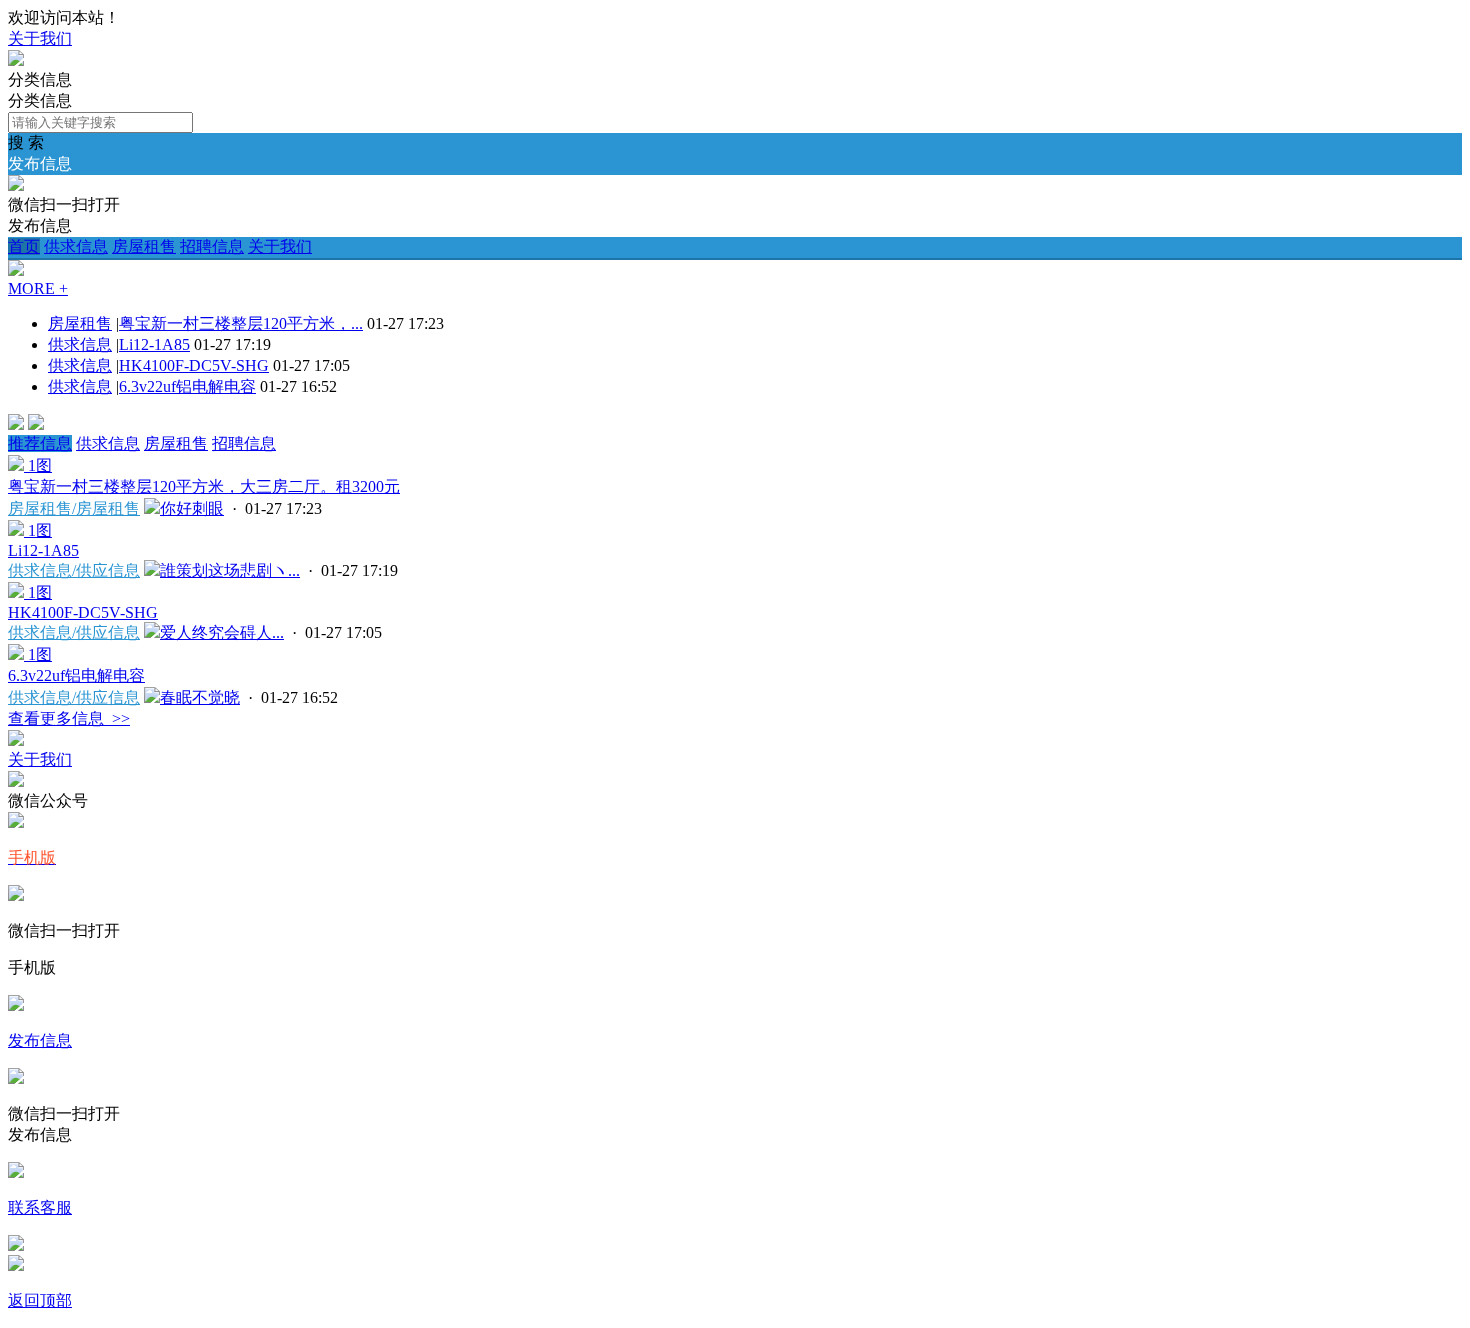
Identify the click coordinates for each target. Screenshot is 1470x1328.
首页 (24, 246)
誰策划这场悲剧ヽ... (230, 570)
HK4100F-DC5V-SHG (194, 365)
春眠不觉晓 (200, 697)
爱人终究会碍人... (222, 632)
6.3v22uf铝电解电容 (187, 386)
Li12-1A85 (154, 344)
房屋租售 (144, 246)
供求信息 (76, 246)
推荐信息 (40, 443)
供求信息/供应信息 (74, 570)
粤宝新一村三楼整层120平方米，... (241, 323)
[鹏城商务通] (16, 60)
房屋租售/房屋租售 (74, 508)
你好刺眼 (192, 508)
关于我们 (40, 38)
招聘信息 (212, 246)
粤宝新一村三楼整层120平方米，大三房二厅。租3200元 (204, 486)
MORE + (38, 288)
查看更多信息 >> (69, 718)
